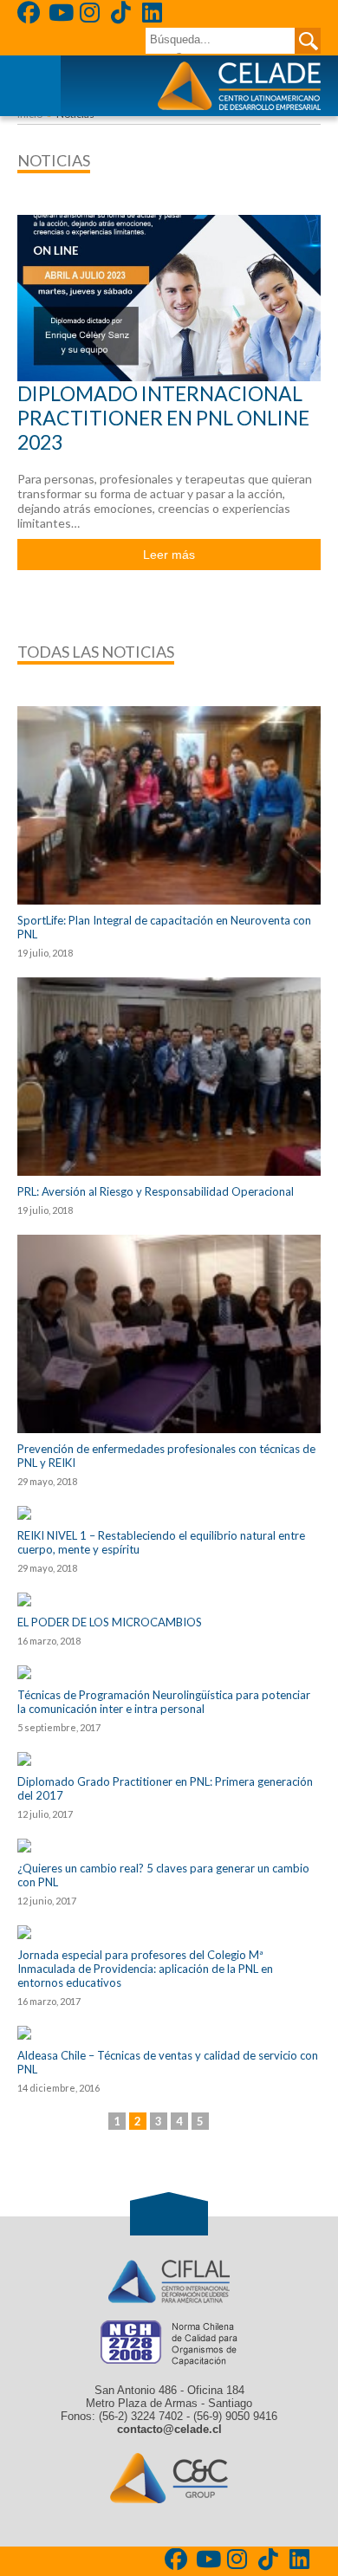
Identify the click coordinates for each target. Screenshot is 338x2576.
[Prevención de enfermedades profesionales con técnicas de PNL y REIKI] (169, 1334)
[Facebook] (30, 15)
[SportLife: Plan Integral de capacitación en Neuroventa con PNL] (169, 805)
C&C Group (169, 2478)
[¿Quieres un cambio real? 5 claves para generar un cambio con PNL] (169, 1846)
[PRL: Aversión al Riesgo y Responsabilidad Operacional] (169, 1077)
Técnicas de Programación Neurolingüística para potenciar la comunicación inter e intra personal (164, 1702)
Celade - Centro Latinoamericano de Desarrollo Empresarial (239, 86)
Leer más (169, 555)
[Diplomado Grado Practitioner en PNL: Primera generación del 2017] (169, 1759)
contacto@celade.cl (169, 2429)
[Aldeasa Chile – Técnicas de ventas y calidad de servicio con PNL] (169, 2033)
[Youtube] (62, 15)
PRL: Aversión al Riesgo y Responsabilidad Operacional (156, 1191)
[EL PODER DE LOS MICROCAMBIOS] (169, 1599)
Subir (169, 2214)
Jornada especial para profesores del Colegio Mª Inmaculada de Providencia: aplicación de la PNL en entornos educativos (145, 1969)
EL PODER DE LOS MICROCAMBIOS (110, 1622)
